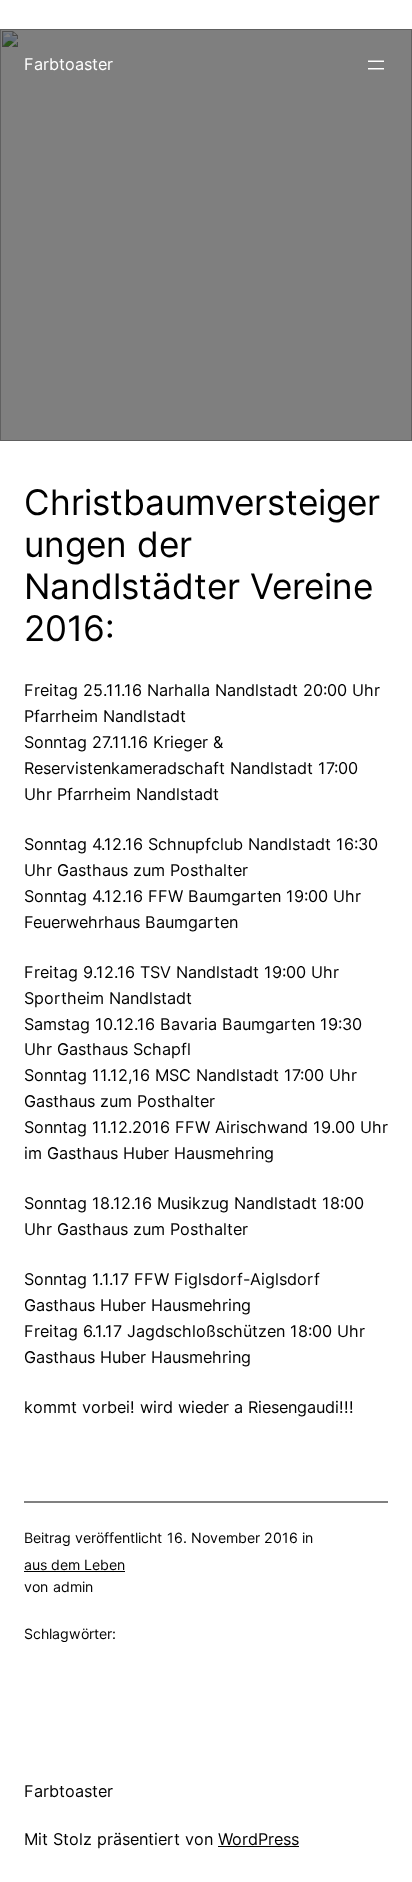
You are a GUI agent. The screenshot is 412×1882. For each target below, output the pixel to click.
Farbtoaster (68, 64)
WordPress (258, 1839)
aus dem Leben (74, 1564)
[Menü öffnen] (376, 65)
